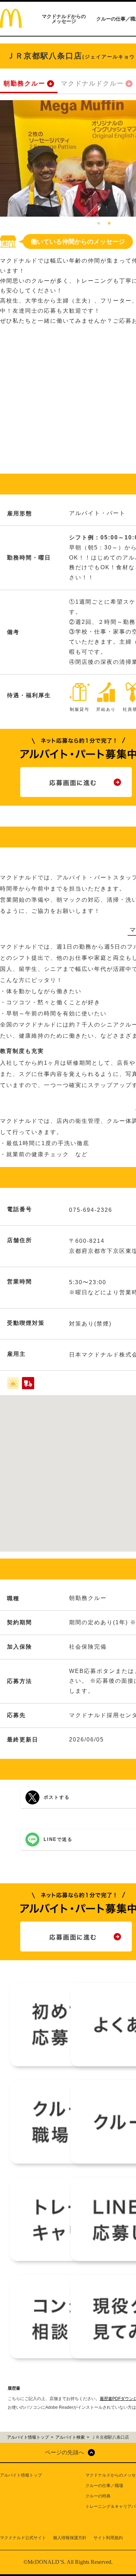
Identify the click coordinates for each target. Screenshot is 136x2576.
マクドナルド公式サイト (23, 2538)
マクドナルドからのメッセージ (64, 19)
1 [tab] (99, 224)
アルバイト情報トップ (21, 2475)
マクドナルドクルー (92, 83)
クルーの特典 (98, 2496)
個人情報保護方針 (70, 2538)
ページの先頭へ (65, 2452)
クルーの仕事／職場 (104, 2486)
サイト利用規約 (108, 2538)
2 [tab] (109, 224)
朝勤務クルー (24, 83)
